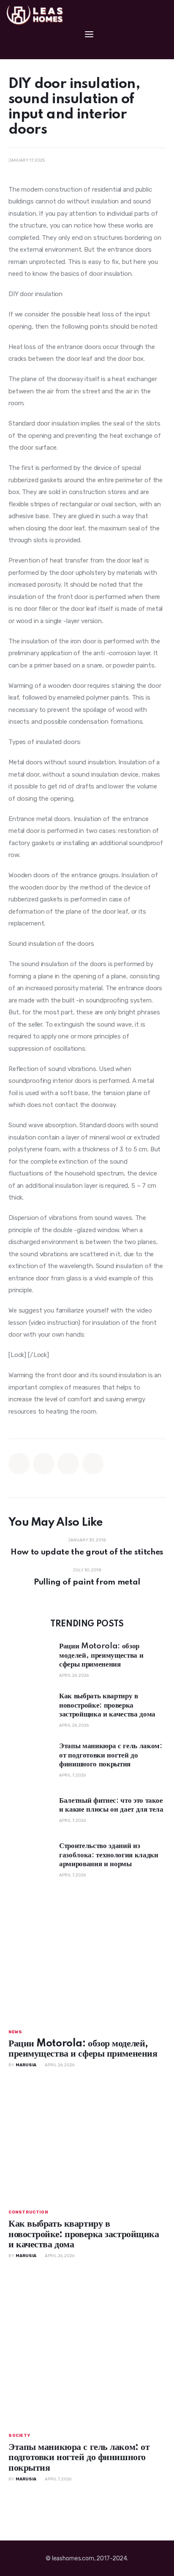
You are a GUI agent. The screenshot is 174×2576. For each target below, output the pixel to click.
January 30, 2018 (87, 1540)
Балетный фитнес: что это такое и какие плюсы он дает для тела (111, 1805)
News (15, 2032)
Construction (28, 2212)
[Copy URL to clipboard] (93, 1464)
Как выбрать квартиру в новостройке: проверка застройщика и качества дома (107, 1705)
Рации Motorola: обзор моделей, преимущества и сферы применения (101, 1655)
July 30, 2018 (87, 1570)
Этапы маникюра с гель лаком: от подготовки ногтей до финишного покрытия (110, 1755)
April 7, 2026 (72, 1775)
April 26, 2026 (74, 1675)
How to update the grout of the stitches (87, 1552)
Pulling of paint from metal (87, 1582)
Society (19, 2436)
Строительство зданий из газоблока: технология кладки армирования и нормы (109, 1855)
